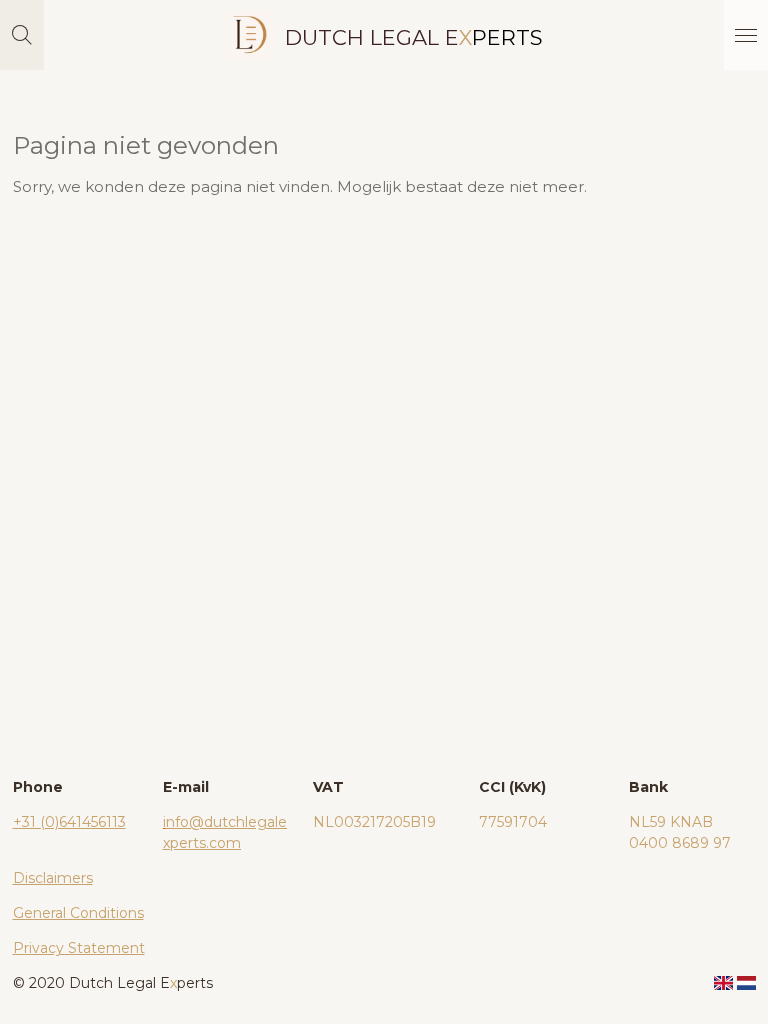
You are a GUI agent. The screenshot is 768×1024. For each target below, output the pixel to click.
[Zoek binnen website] (22, 35)
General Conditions (78, 913)
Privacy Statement (79, 948)
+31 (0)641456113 (69, 822)
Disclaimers (53, 878)
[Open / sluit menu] (746, 35)
